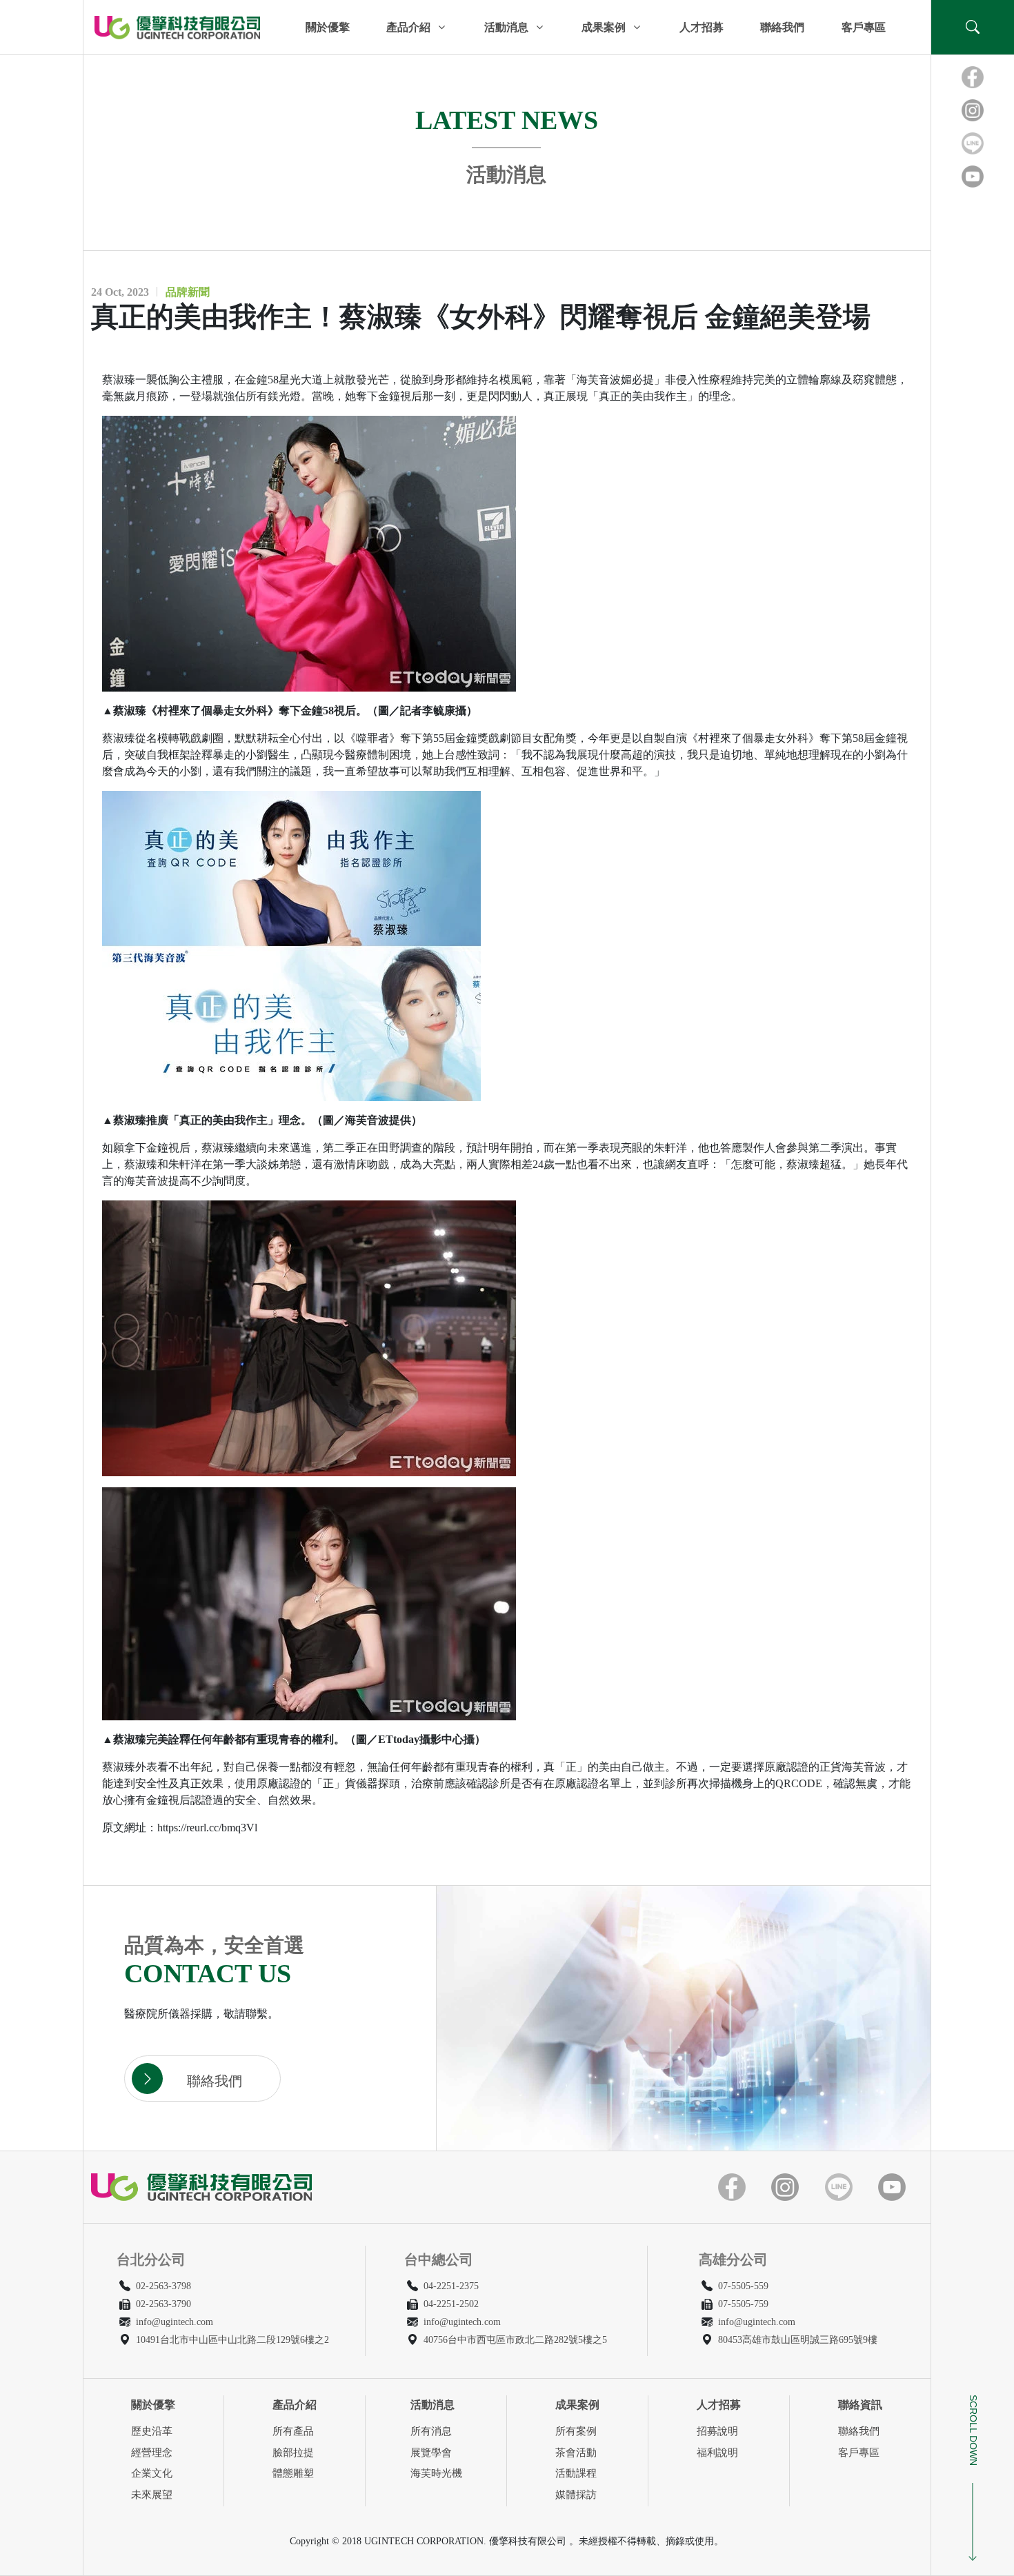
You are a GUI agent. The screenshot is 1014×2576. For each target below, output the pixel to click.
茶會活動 (576, 2453)
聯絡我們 (782, 27)
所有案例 (576, 2431)
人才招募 (702, 27)
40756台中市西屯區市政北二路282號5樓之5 (515, 2340)
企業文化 (152, 2473)
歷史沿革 (152, 2431)
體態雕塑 (293, 2473)
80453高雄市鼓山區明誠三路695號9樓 (798, 2340)
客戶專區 (864, 27)
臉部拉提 (293, 2453)
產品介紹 (408, 27)
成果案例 (604, 27)
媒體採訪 (576, 2495)
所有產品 (293, 2431)
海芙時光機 (436, 2473)
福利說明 (717, 2453)
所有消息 (431, 2431)
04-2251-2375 (451, 2286)
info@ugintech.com (175, 2322)
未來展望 (152, 2495)
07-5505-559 (743, 2286)
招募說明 (717, 2431)
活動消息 (506, 27)
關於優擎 (328, 27)
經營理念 (152, 2453)
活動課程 (576, 2473)
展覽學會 (431, 2453)
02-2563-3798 (163, 2286)
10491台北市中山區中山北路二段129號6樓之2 (232, 2340)
